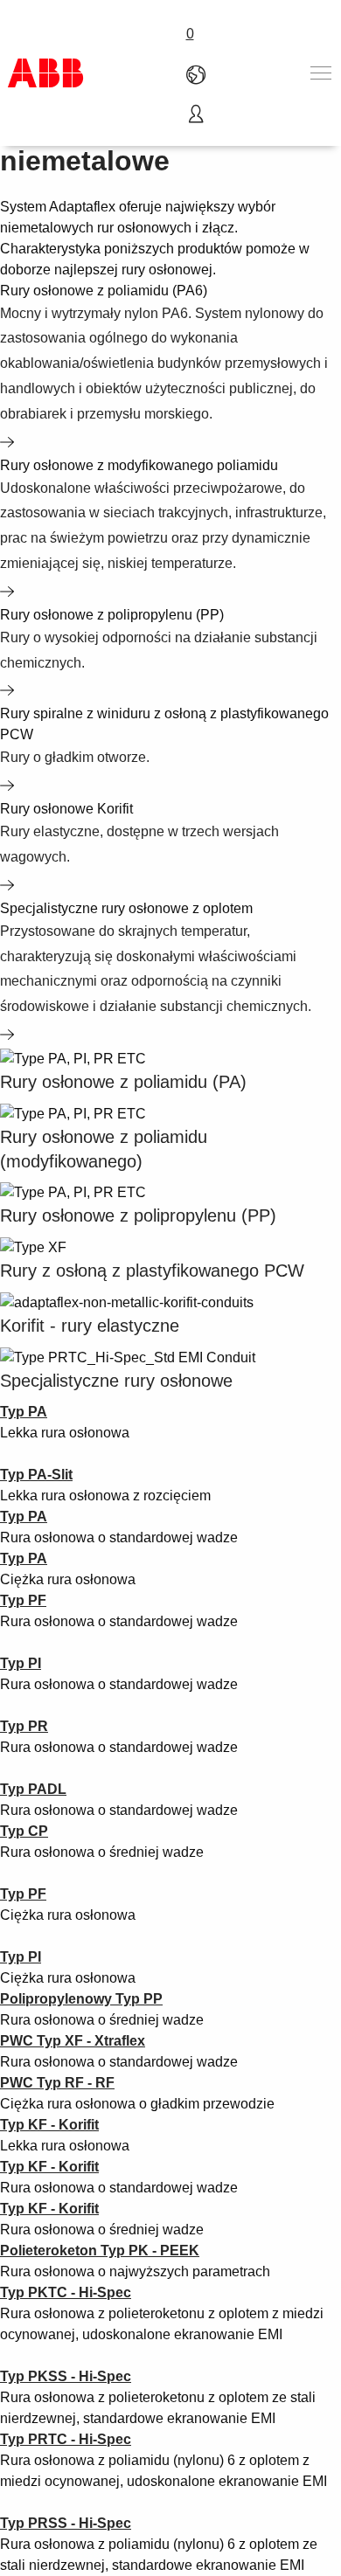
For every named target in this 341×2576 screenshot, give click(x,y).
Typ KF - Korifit (49, 2125)
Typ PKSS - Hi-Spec (66, 2376)
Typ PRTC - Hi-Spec (66, 2439)
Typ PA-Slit (36, 1475)
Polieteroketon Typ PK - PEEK (100, 2251)
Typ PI (21, 1663)
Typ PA (24, 1558)
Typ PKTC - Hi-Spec (66, 2292)
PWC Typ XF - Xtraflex (73, 2041)
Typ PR (24, 1726)
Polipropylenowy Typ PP (81, 1999)
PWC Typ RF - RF (57, 2083)
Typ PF (23, 1600)
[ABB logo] (45, 73)
